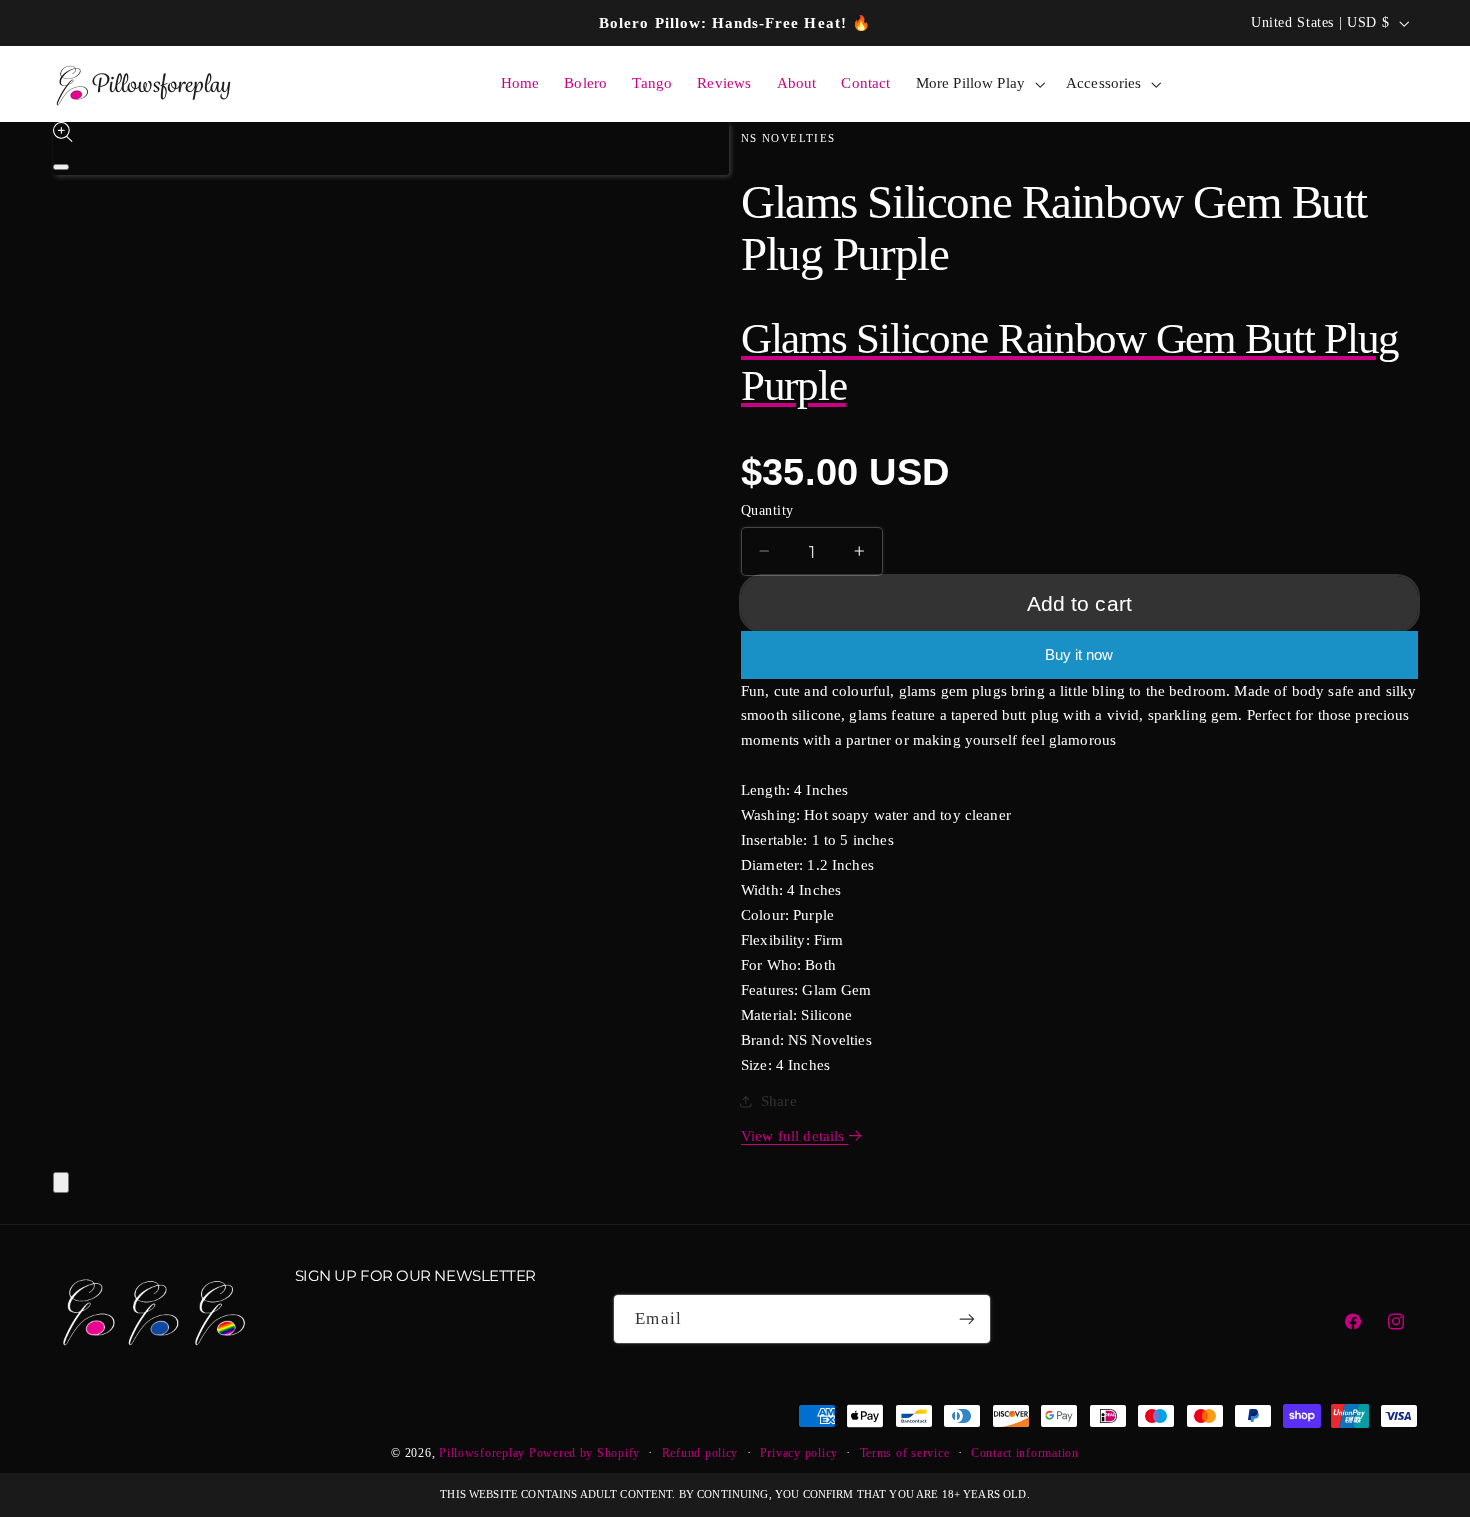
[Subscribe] (967, 1318)
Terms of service (905, 1454)
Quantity (767, 509)
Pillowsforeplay (482, 1454)
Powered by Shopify (584, 1454)
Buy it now (1079, 655)
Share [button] (779, 1101)
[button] (978, 84)
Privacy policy (799, 1454)
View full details (795, 1136)
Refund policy (700, 1454)
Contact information (1025, 1454)
